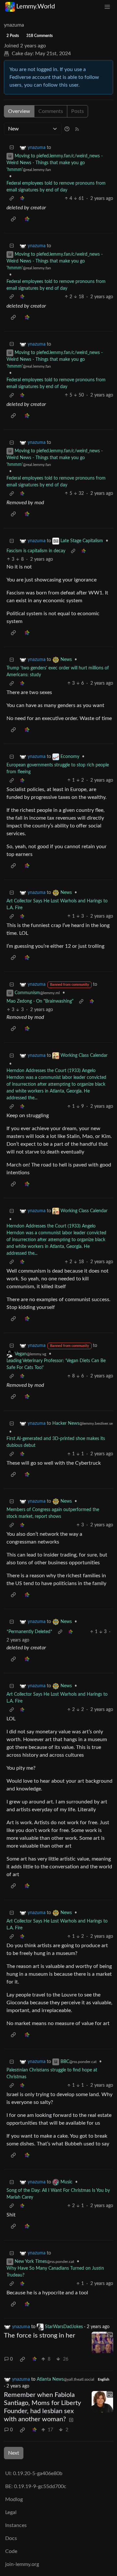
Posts (78, 111)
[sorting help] (67, 129)
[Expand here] (102, 2342)
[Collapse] (12, 148)
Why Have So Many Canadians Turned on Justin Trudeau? (55, 2272)
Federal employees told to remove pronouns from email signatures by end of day (56, 187)
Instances (16, 2525)
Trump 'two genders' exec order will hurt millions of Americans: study (58, 671)
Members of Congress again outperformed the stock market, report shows (53, 1513)
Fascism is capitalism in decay (36, 551)
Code (11, 2551)
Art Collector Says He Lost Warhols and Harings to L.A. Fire (57, 904)
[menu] (107, 7)
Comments (51, 111)
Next (14, 2453)
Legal (11, 2512)
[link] (22, 199)
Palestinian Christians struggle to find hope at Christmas (52, 2074)
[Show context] (12, 199)
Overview (19, 111)
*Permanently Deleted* (29, 1632)
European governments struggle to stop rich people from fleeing (58, 769)
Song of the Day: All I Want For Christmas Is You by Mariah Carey (58, 2194)
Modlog (14, 2499)
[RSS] (77, 129)
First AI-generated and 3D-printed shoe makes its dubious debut (56, 1442)
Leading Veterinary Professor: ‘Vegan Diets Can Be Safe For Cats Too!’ (56, 1364)
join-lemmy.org (22, 2564)
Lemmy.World (36, 6)
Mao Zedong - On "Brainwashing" (40, 1001)
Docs (11, 2538)
